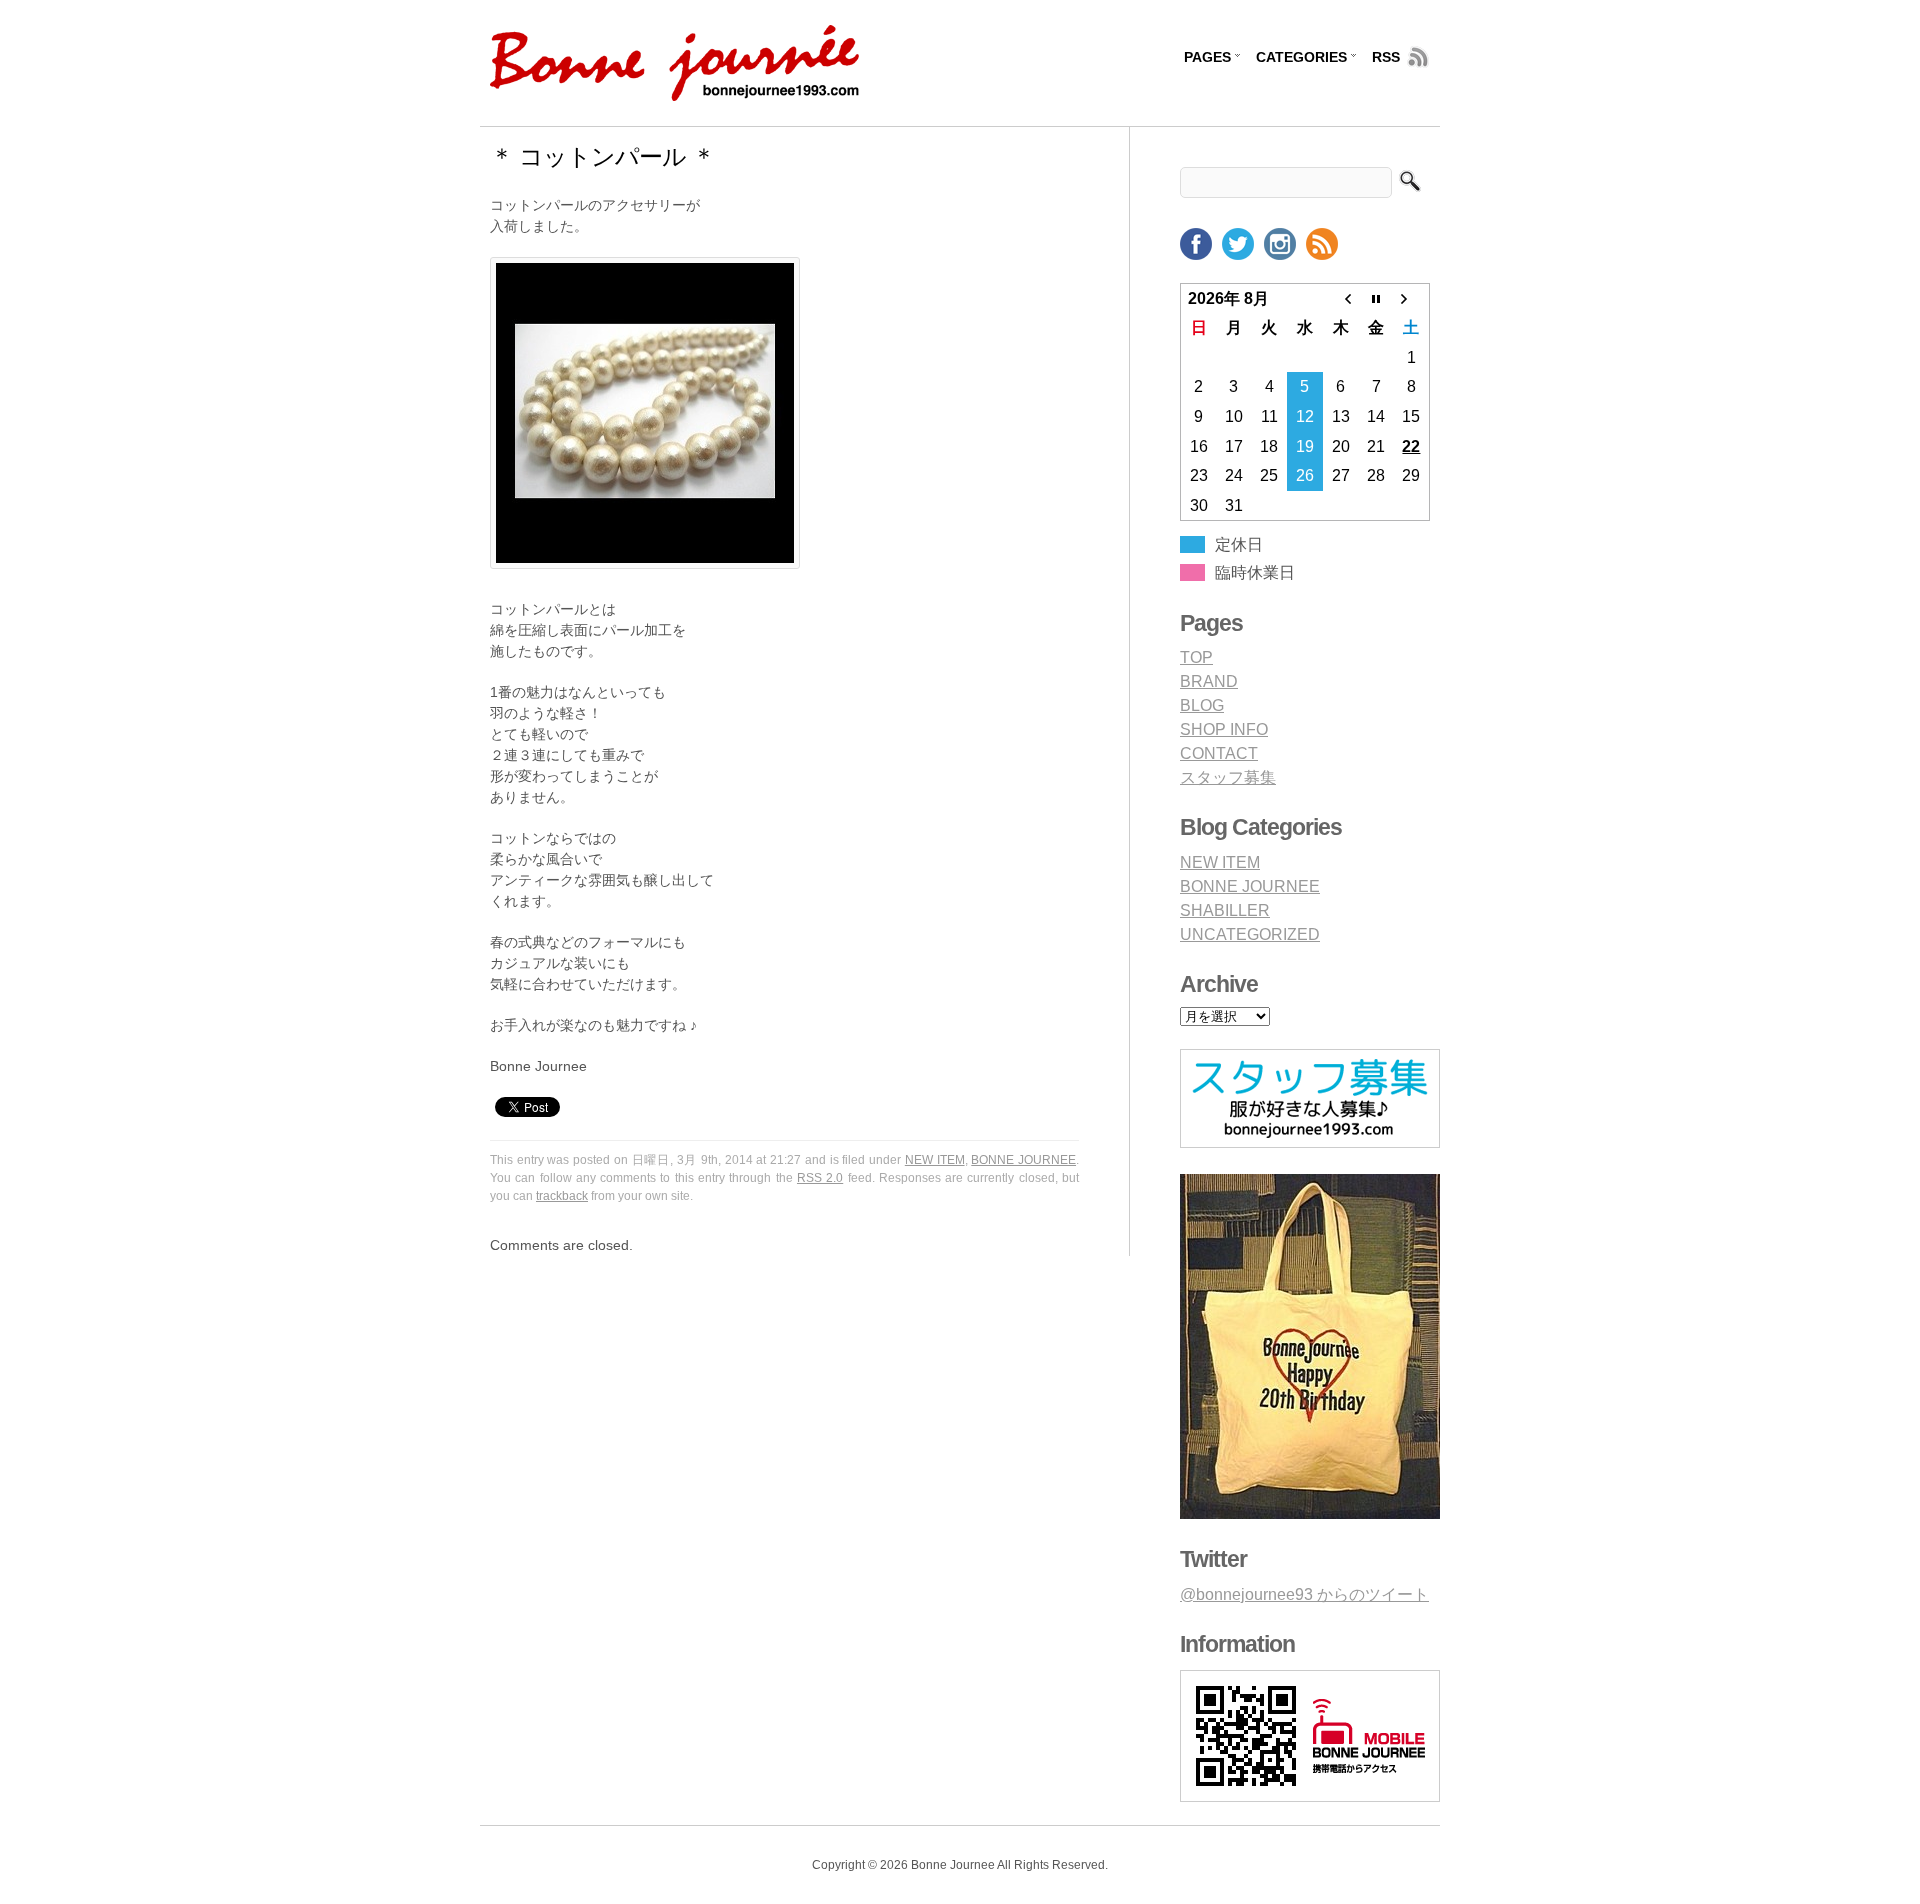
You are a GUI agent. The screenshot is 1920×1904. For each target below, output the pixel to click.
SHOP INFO (1224, 729)
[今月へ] (1376, 298)
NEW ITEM (935, 1160)
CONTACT (1219, 753)
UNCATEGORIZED (1250, 934)
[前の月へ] (1341, 298)
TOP (1196, 657)
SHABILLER (1225, 910)
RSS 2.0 (820, 1178)
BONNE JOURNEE (1023, 1160)
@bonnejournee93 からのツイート (1304, 1594)
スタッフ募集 (1228, 777)
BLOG (1202, 705)
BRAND (1209, 681)
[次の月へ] (1412, 298)
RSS (1386, 57)
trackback (562, 1196)
